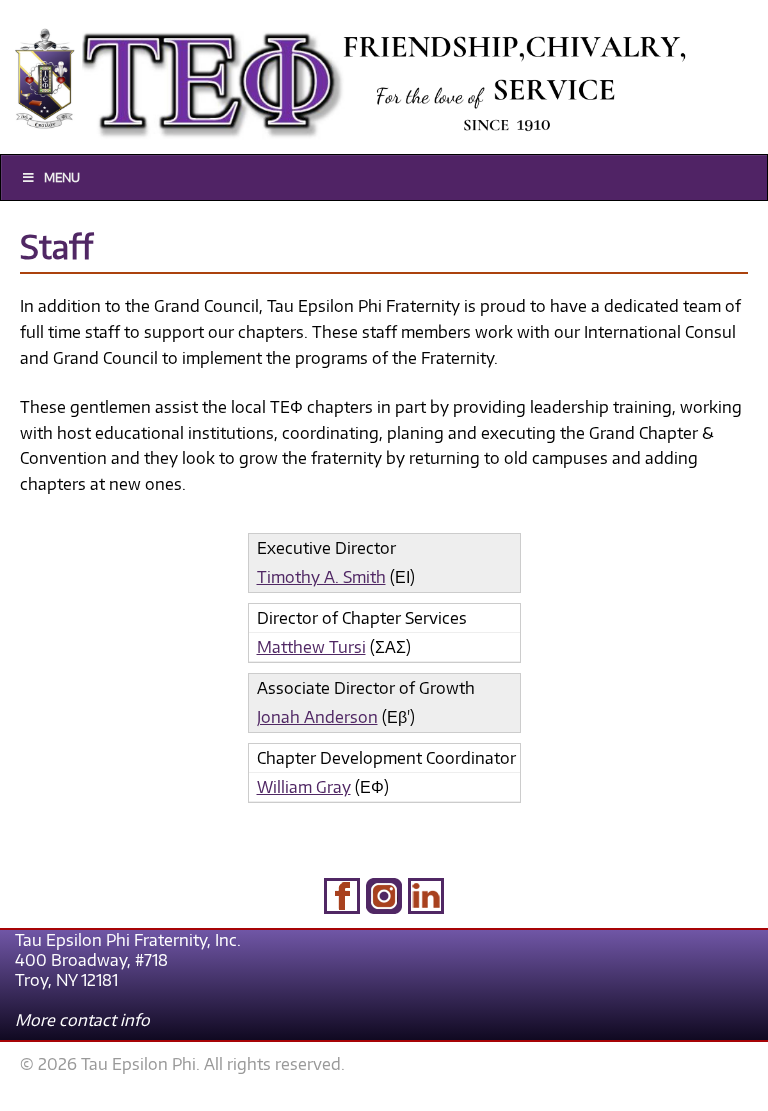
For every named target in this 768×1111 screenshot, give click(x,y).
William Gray (304, 787)
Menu (62, 177)
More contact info (82, 1020)
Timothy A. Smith (321, 577)
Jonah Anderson (317, 717)
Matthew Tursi (311, 647)
